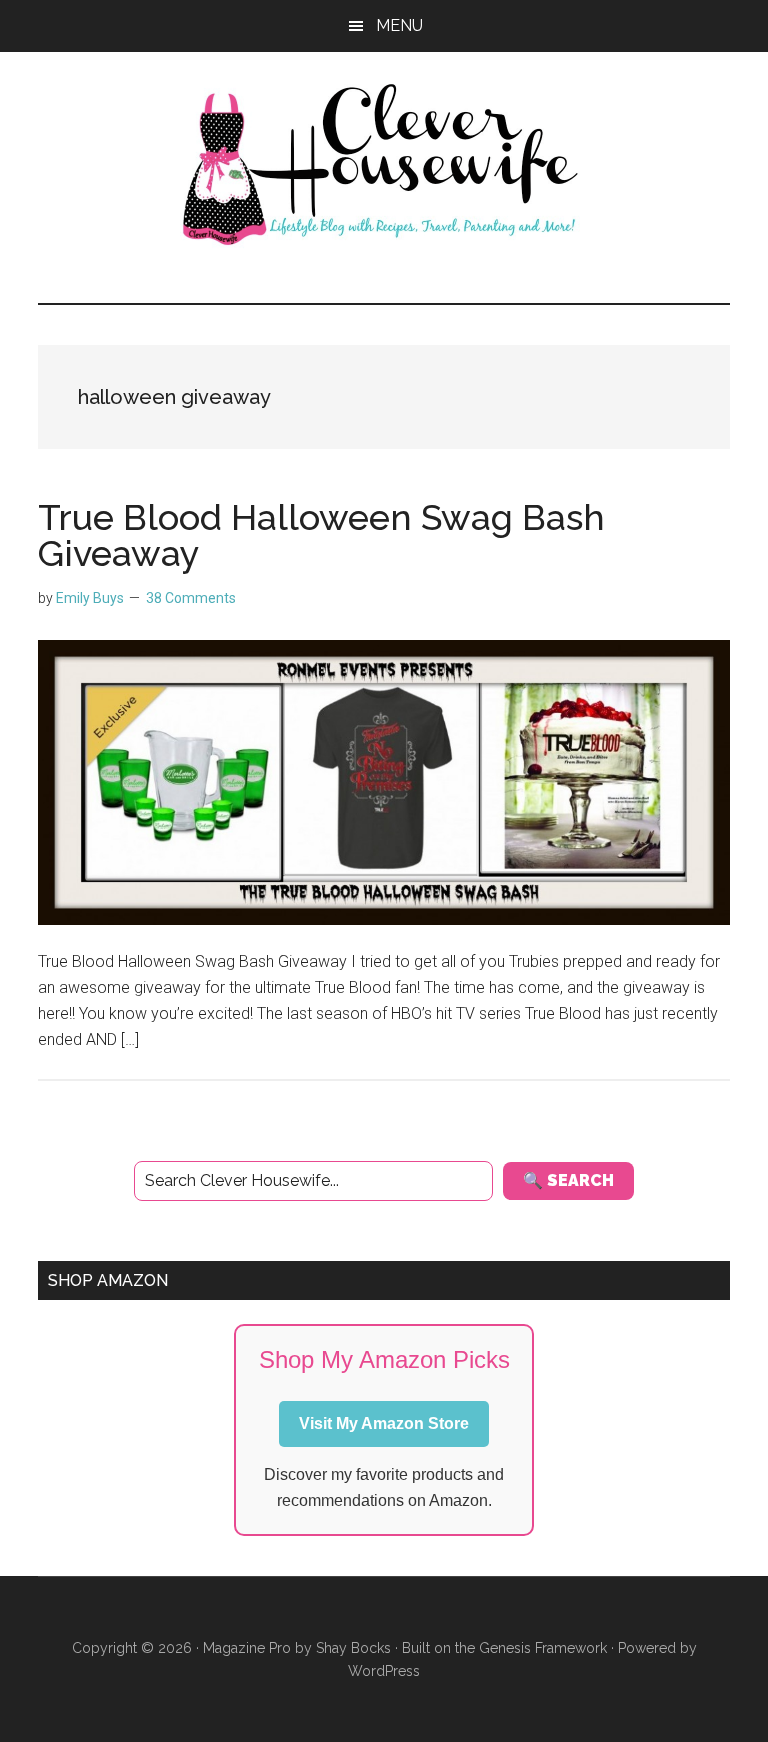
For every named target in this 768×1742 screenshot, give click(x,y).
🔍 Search (568, 1180)
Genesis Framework (543, 1648)
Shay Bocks (353, 1648)
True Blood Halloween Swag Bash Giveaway (321, 535)
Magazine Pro (247, 1648)
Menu (399, 25)
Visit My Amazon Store (384, 1423)
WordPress (384, 1671)
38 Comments (191, 598)
